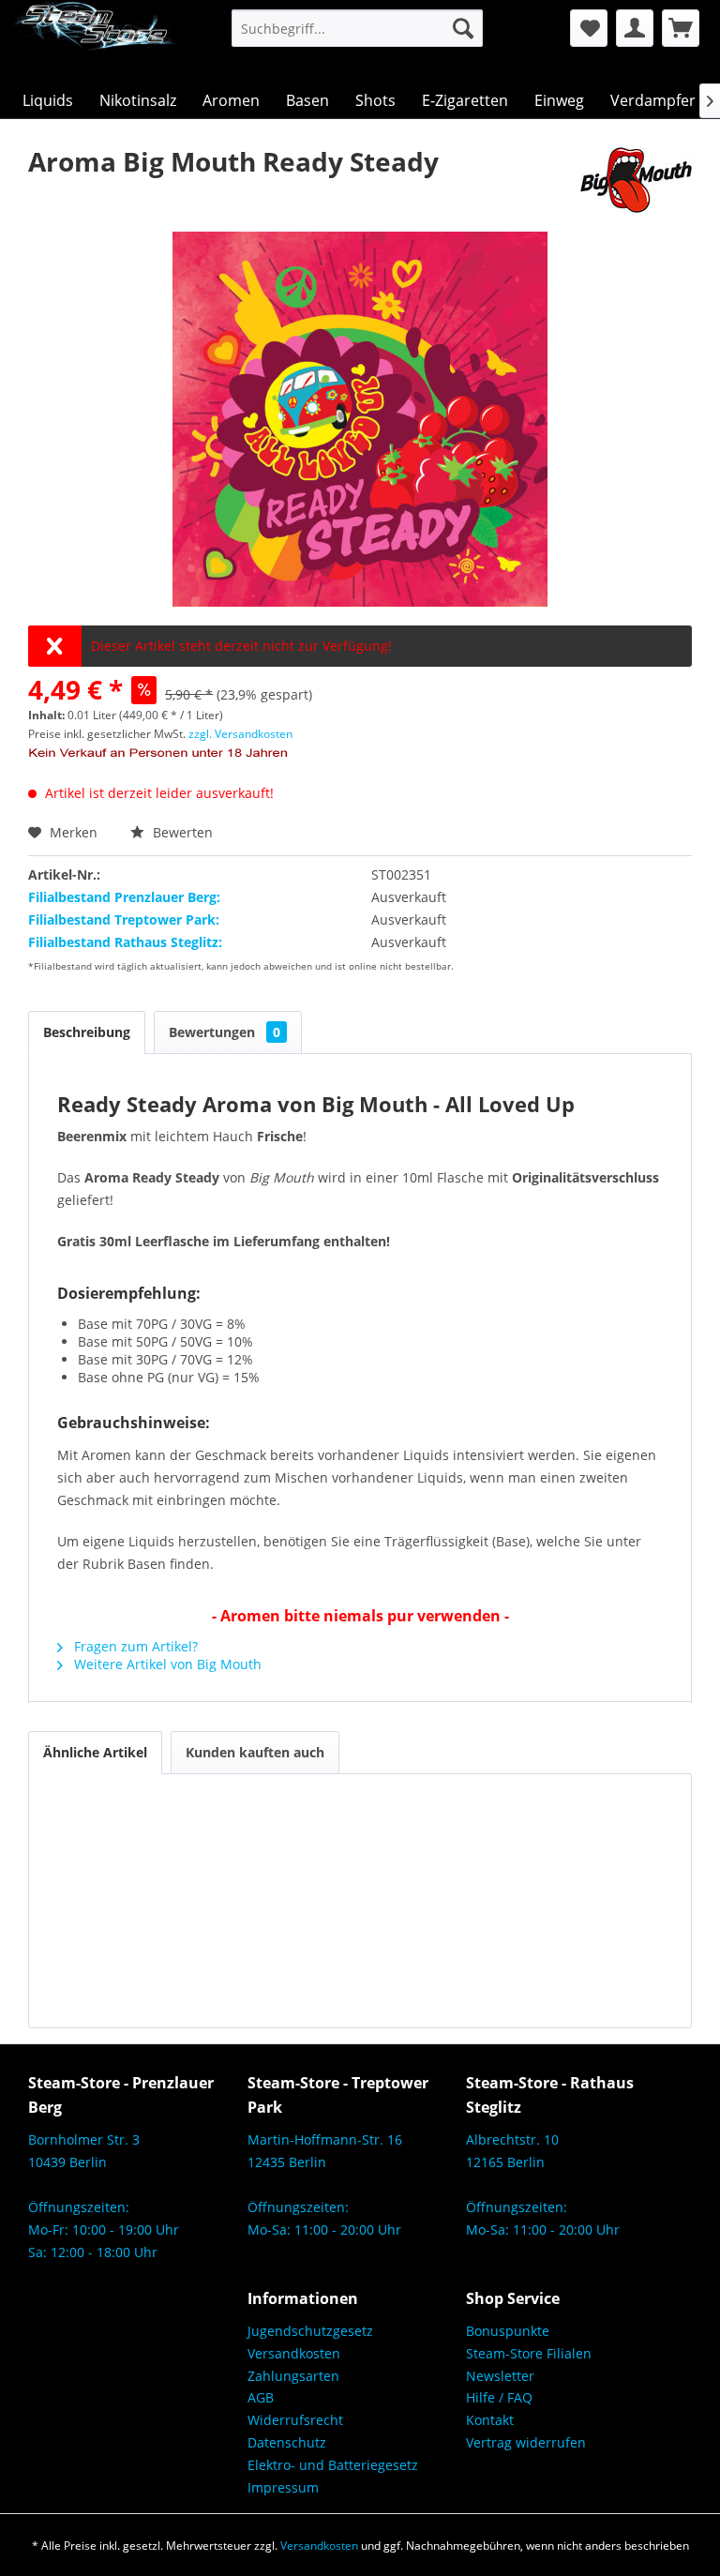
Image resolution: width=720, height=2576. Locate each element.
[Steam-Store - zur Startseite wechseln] (94, 41)
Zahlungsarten (293, 2376)
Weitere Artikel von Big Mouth (166, 1664)
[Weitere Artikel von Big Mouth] (636, 180)
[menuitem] (358, 28)
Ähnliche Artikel (95, 1752)
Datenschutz (287, 2442)
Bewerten (181, 832)
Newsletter (500, 2376)
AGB (261, 2397)
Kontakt (490, 2420)
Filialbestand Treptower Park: (124, 919)
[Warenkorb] (681, 28)
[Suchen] (463, 28)
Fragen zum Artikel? (134, 1646)
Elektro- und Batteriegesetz (333, 2465)
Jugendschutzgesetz (310, 2331)
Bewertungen (225, 1032)
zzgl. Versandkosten (240, 734)
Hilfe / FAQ (499, 2397)
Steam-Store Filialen (529, 2353)
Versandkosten (294, 2353)
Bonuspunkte (508, 2331)
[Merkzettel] (589, 28)
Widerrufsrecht (295, 2420)
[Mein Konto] (635, 28)
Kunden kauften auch (255, 1752)
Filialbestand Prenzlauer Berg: (124, 897)
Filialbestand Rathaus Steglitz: (125, 942)
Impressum (283, 2487)
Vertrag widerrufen (526, 2442)
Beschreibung (87, 1032)
